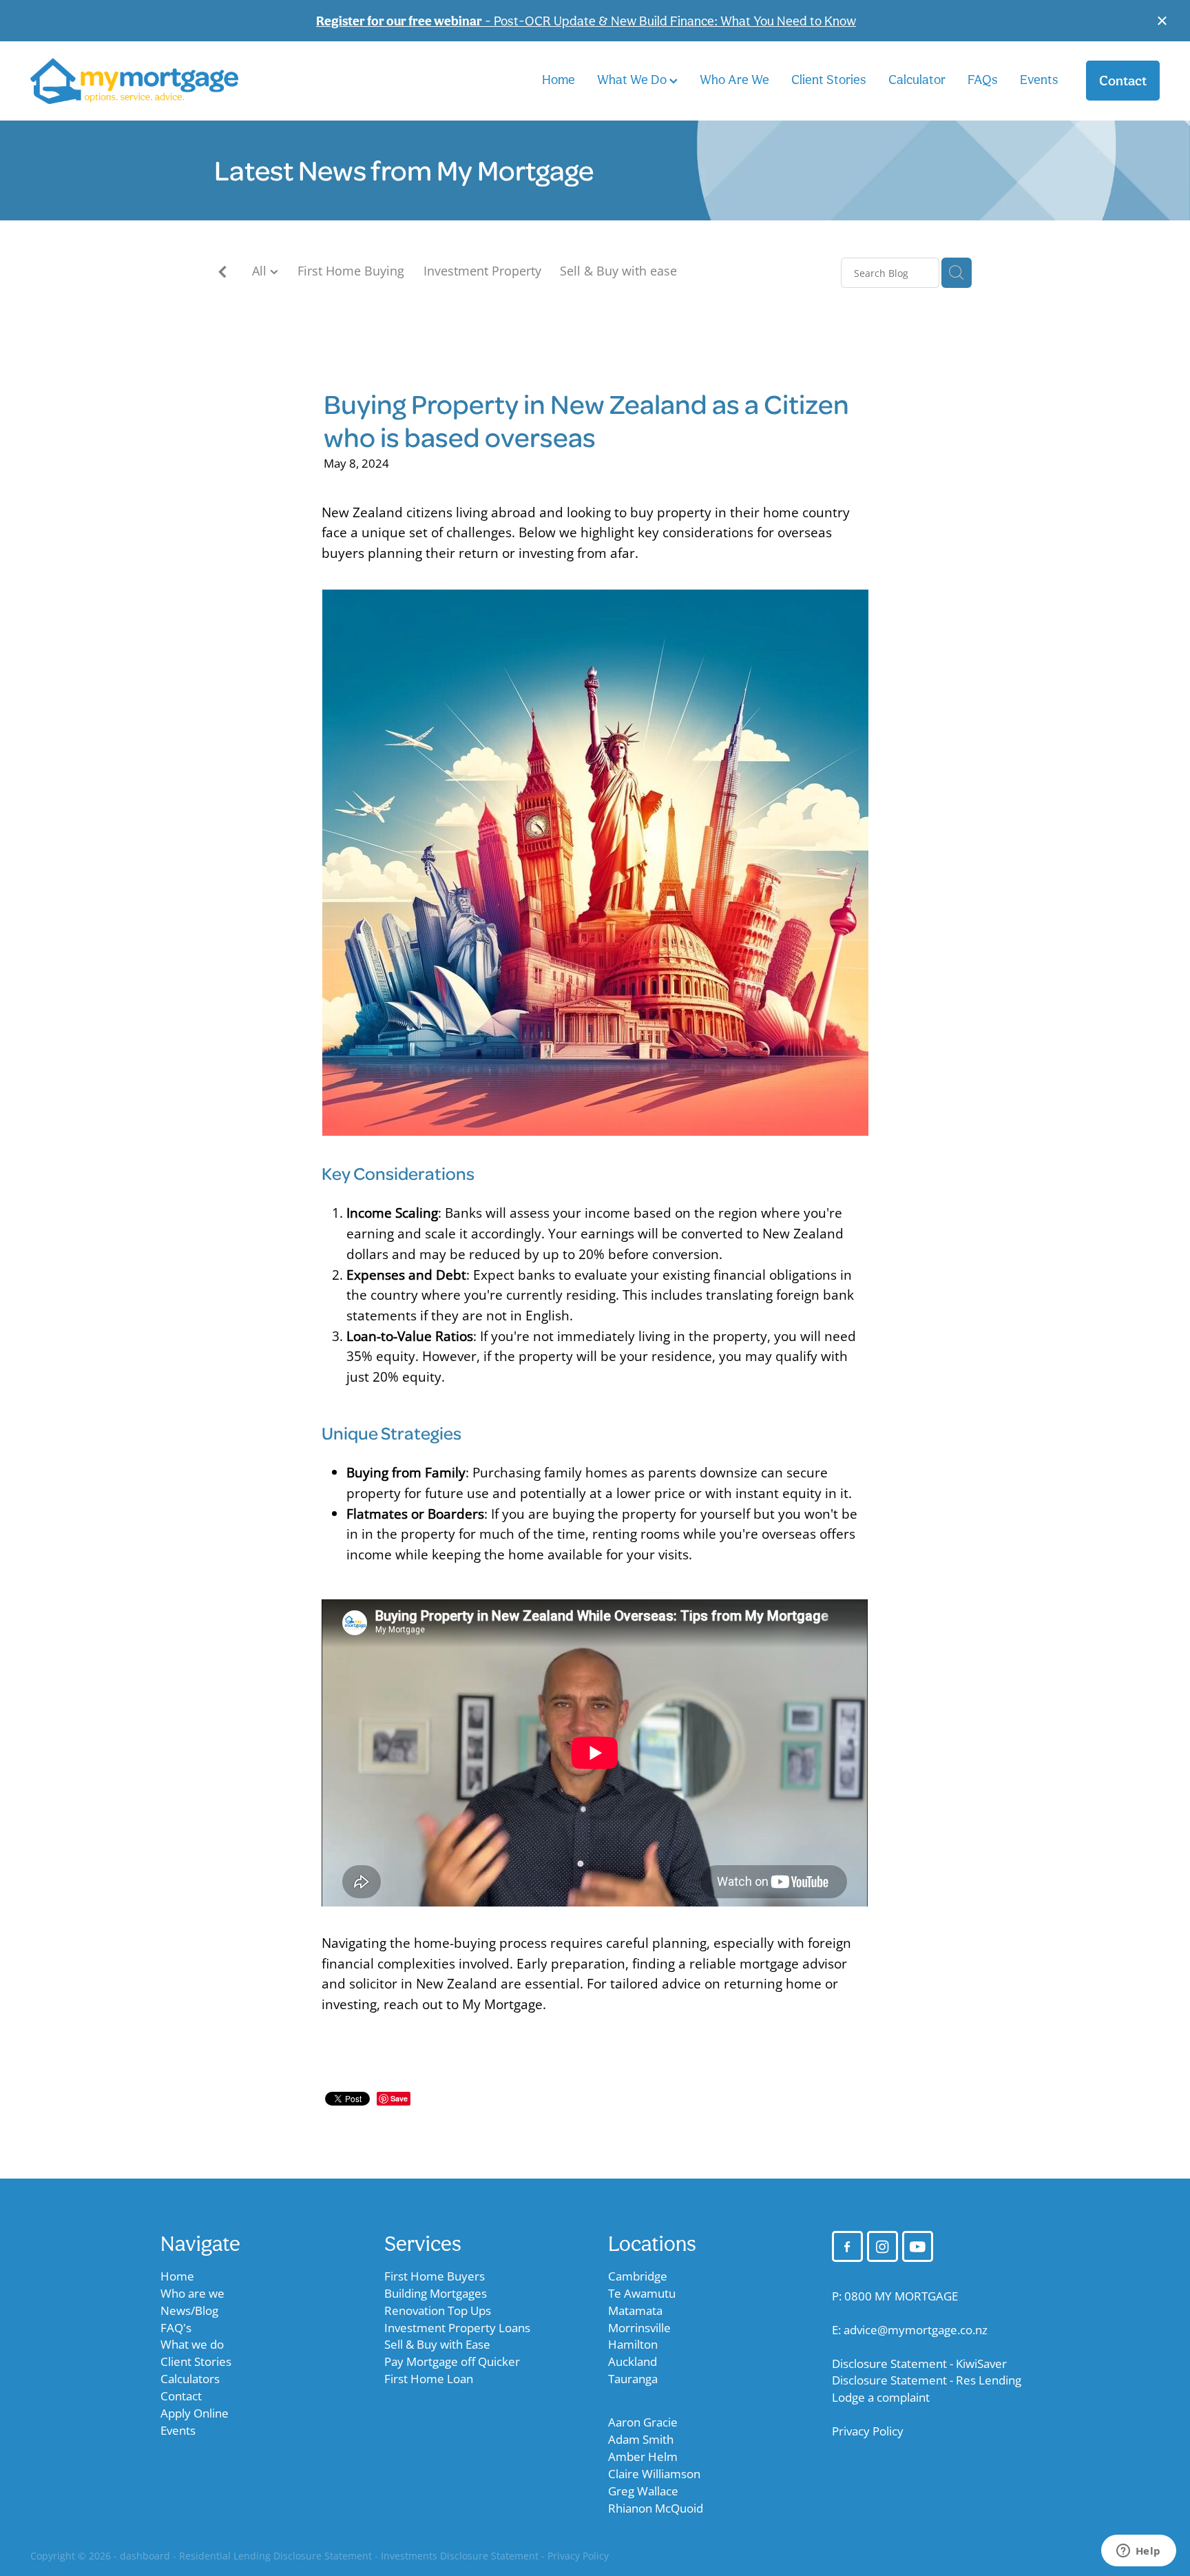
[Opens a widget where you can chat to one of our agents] (1138, 2552)
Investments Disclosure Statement (460, 2556)
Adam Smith (641, 2439)
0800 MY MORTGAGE (901, 2296)
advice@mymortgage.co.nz (916, 2330)
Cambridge (638, 2276)
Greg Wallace (643, 2491)
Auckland (633, 2361)
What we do (192, 2344)
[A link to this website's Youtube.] (918, 2246)
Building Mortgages (436, 2293)
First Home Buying (351, 271)
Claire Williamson (654, 2474)
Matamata (635, 2310)
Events (1039, 79)
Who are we (192, 2293)
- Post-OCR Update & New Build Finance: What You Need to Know (586, 21)
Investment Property (482, 271)
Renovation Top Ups (438, 2310)
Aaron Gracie (643, 2422)
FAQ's (176, 2328)
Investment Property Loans (457, 2328)
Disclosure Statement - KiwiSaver (919, 2364)
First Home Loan (429, 2379)
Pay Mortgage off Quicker (452, 2361)
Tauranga (633, 2379)
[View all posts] (222, 274)
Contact (1123, 81)
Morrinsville (639, 2328)
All (261, 271)
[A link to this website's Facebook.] (847, 2246)
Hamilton (633, 2344)
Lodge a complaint (881, 2397)
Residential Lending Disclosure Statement (275, 2556)
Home (559, 79)
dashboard (145, 2556)
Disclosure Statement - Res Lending (927, 2380)
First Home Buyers (435, 2276)
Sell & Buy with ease (618, 271)
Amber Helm (643, 2456)
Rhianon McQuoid (656, 2508)
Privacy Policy (868, 2431)
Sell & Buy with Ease (437, 2344)
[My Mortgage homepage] (143, 81)
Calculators (190, 2379)
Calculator (917, 79)
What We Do (633, 79)
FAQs (983, 79)
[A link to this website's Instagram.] (883, 2246)
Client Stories (829, 79)
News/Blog (189, 2310)
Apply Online (195, 2413)
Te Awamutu (642, 2293)
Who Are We (734, 79)
